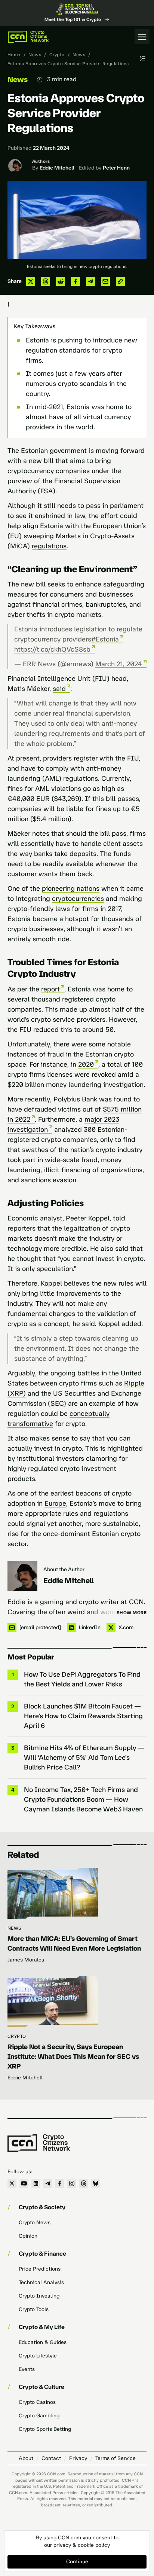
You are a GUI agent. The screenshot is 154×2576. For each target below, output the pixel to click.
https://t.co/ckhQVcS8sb (52, 649)
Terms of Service (115, 2458)
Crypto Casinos (37, 2402)
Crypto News (35, 2223)
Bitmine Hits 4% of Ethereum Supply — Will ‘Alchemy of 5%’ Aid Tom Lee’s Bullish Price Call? (84, 1758)
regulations (49, 546)
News (35, 55)
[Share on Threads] (46, 281)
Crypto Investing (39, 2296)
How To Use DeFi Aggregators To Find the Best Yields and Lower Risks (82, 1679)
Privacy (78, 2458)
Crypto (57, 55)
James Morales (26, 1960)
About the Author (64, 1569)
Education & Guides (43, 2342)
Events (27, 2369)
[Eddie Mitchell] (22, 1576)
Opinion (28, 2236)
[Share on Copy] (120, 281)
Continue (77, 2562)
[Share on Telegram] (90, 281)
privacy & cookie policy (82, 2545)
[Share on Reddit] (61, 281)
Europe (55, 1503)
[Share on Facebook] (76, 281)
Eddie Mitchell (57, 168)
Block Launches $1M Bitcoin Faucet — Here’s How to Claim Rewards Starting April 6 (83, 1716)
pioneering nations (71, 888)
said (59, 689)
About (26, 2458)
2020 (86, 1064)
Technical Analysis (41, 2282)
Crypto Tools (34, 2309)
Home (14, 55)
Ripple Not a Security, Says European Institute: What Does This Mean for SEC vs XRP (73, 2057)
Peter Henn (116, 168)
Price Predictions (40, 2269)
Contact (51, 2458)
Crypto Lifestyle (38, 2356)
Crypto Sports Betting (45, 2429)
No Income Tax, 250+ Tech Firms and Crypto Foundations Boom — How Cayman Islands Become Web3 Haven (83, 1799)
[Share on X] (31, 281)
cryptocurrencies (78, 899)
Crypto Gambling (39, 2416)
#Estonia (105, 639)
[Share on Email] (105, 281)
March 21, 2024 (119, 664)
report (50, 989)
